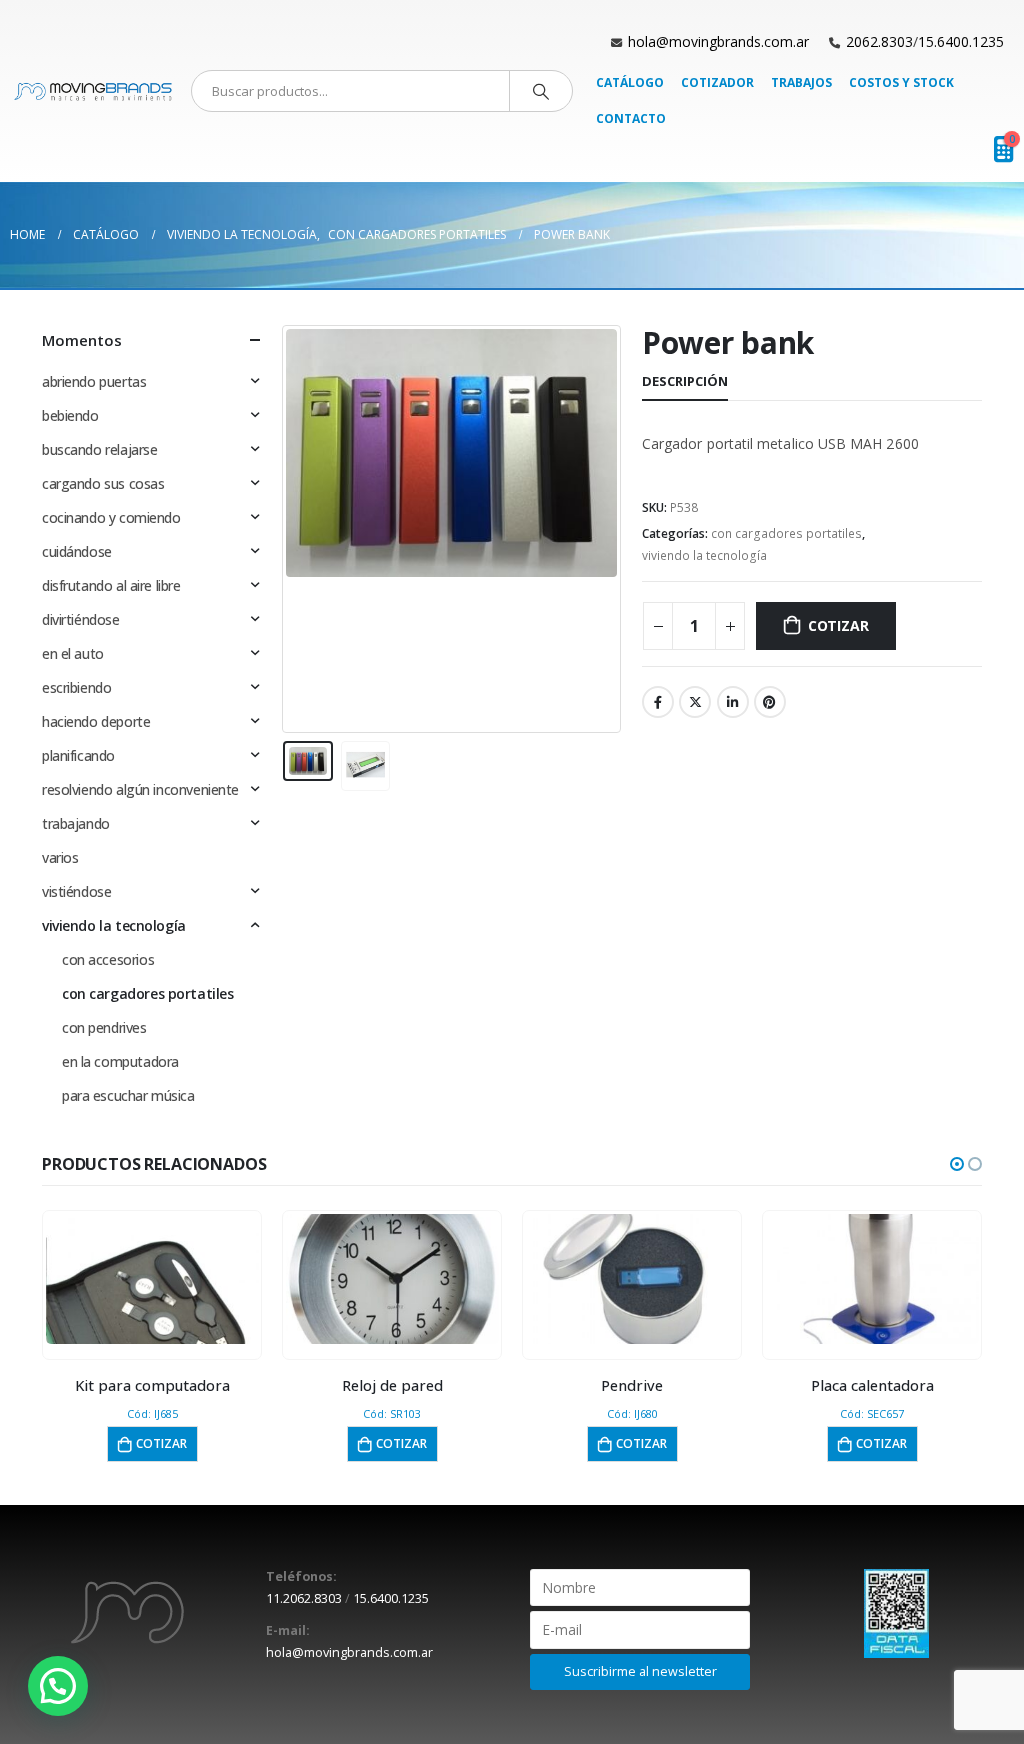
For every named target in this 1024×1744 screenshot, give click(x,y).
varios (60, 857)
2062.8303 (879, 41)
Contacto (631, 118)
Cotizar (838, 625)
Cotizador (717, 82)
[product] (152, 1279)
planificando (78, 755)
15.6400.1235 (961, 41)
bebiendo (70, 415)
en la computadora (120, 1061)
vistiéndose (76, 891)
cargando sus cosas (103, 483)
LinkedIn (733, 702)
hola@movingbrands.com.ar (718, 41)
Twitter (695, 702)
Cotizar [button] (161, 1443)
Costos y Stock (901, 82)
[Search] (541, 91)
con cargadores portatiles (786, 533)
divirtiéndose (81, 619)
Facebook (658, 702)
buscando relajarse (99, 449)
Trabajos (801, 82)
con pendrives (104, 1027)
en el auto (73, 653)
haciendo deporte (96, 721)
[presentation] (287, 529)
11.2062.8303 (304, 1598)
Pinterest (770, 702)
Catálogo (630, 82)
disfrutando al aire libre (111, 585)
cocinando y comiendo (111, 517)
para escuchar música (128, 1095)
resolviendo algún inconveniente (140, 789)
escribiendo (76, 687)
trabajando (76, 823)
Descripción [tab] (685, 381)
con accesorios (108, 959)
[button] (957, 1164)
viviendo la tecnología (704, 555)
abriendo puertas (94, 381)
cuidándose (77, 551)
